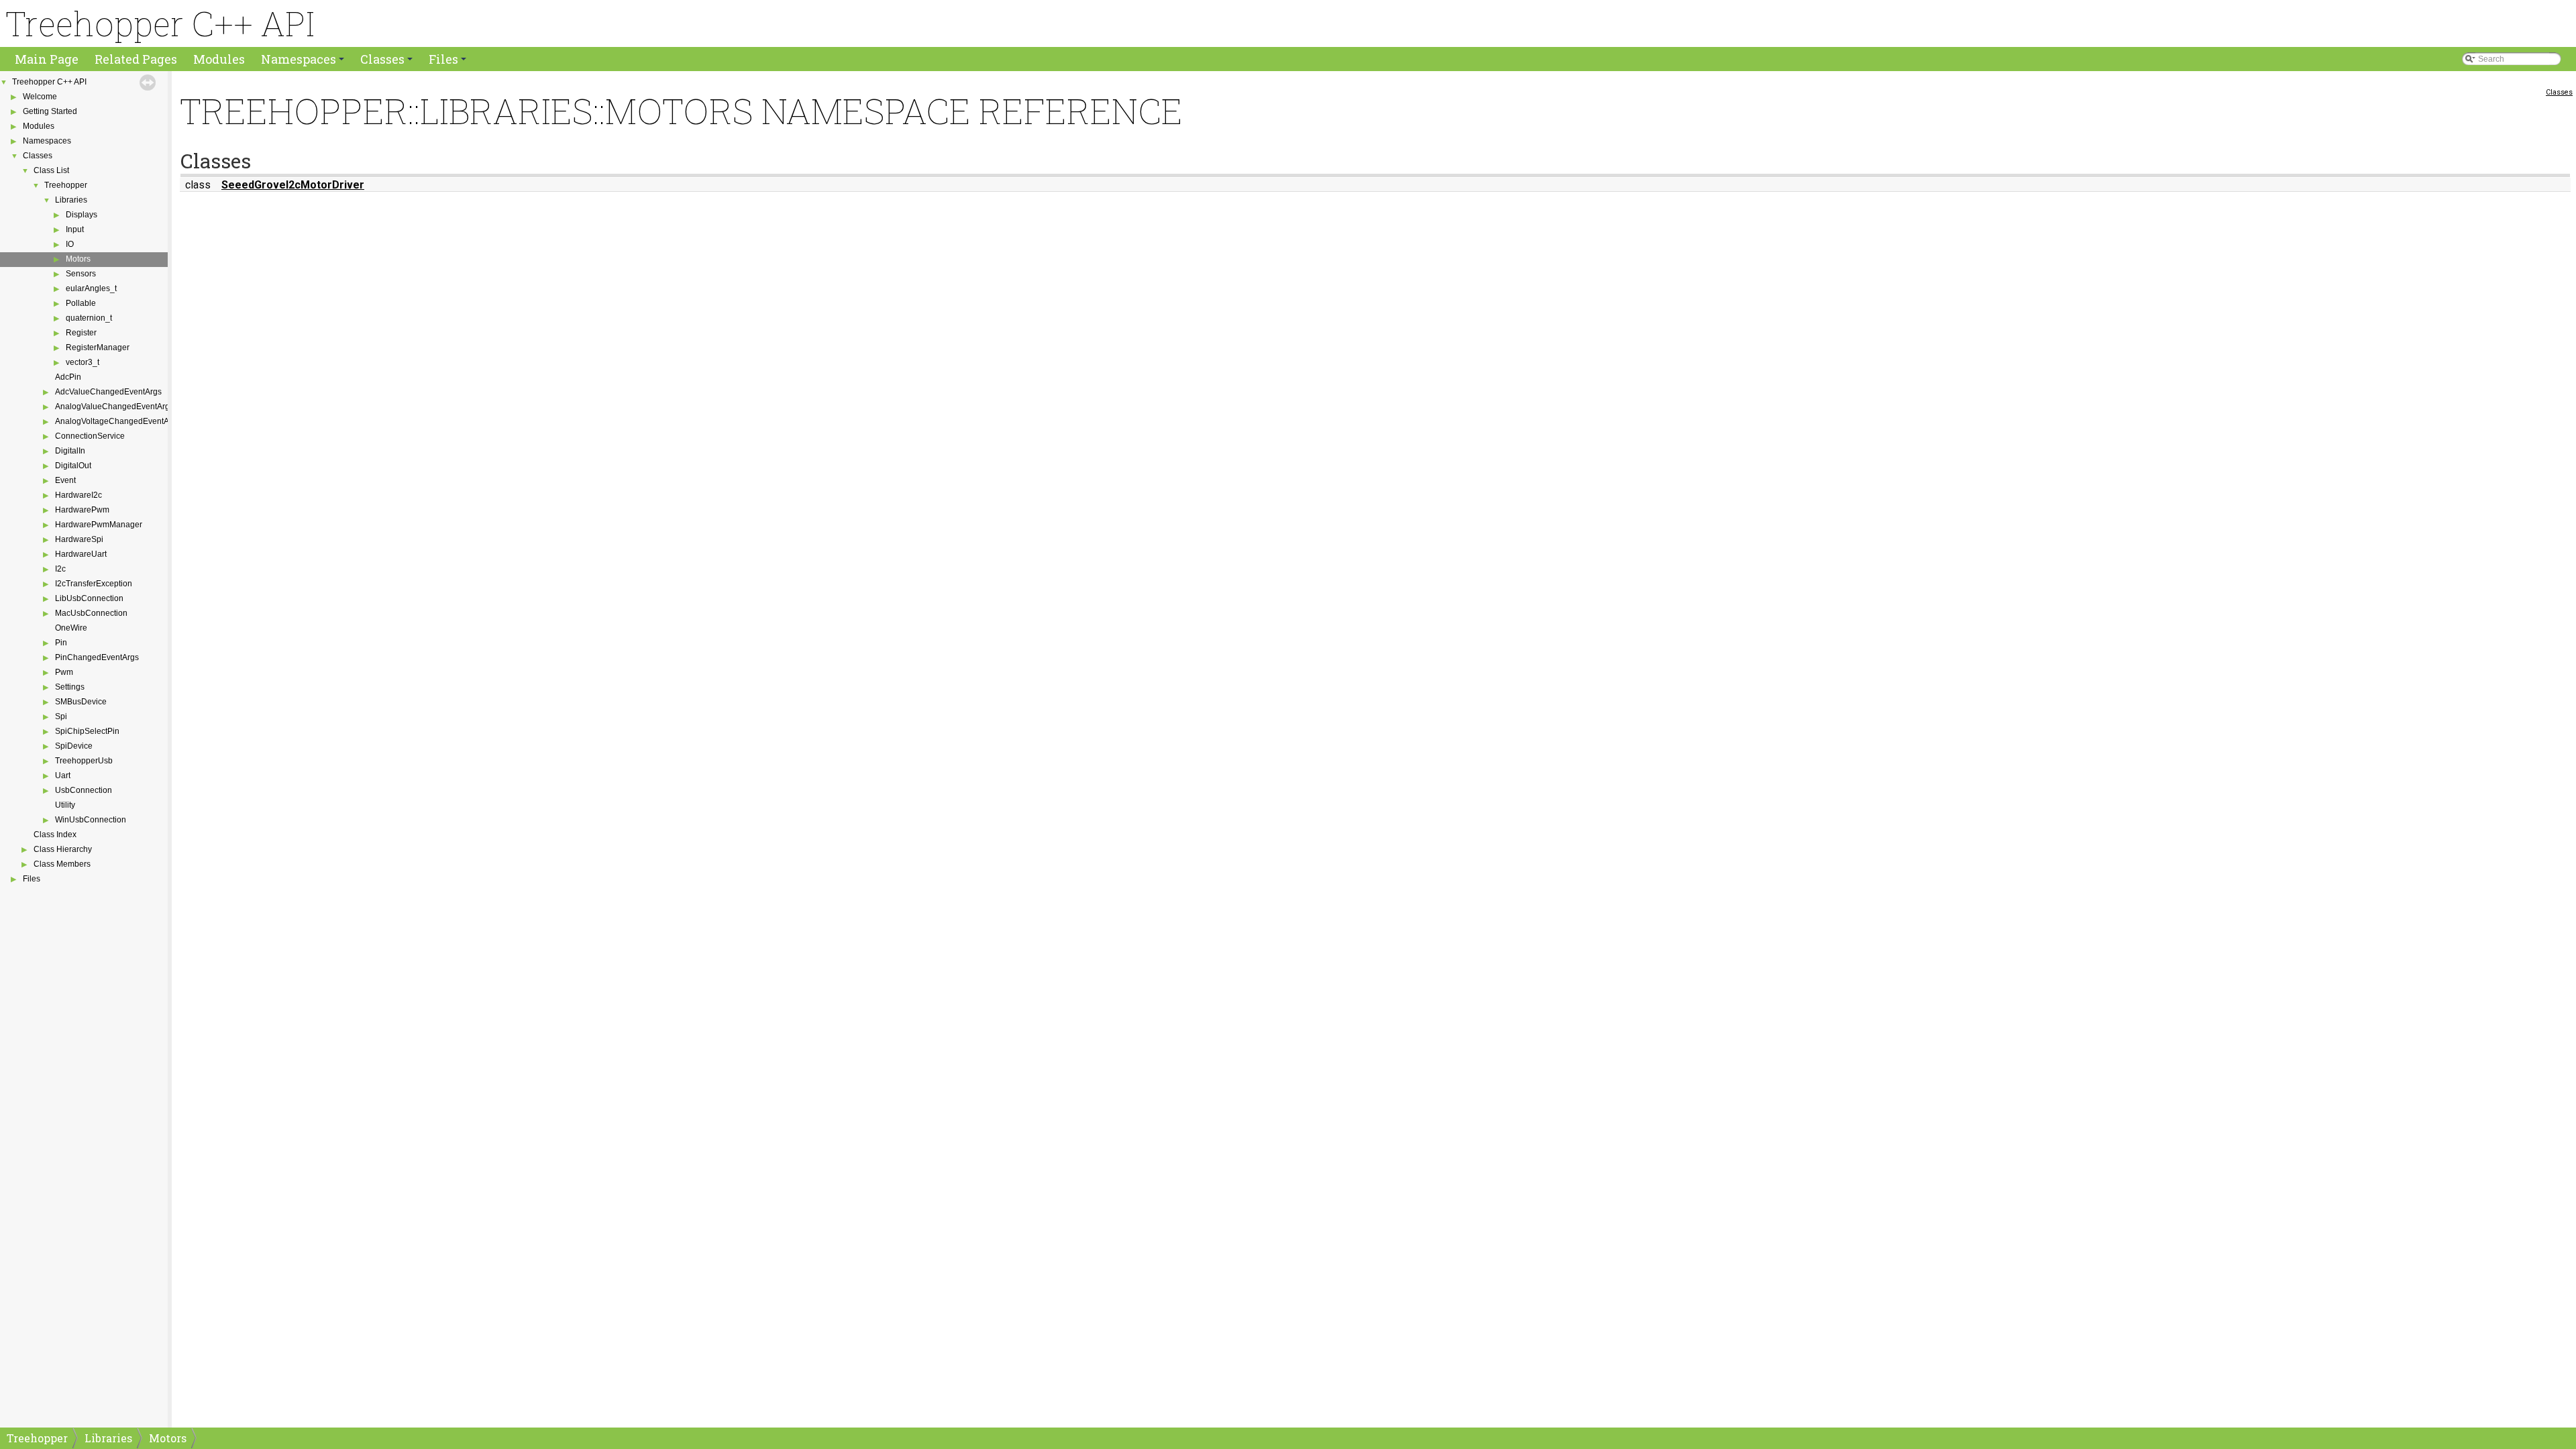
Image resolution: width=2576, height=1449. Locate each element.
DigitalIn (70, 451)
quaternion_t (89, 318)
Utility (65, 805)
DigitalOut (73, 466)
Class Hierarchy (63, 849)
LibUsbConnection (89, 598)
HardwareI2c (78, 495)
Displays (82, 215)
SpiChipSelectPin (87, 731)
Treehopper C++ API (49, 82)
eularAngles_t (91, 288)
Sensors (81, 274)
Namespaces (304, 61)
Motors (78, 259)
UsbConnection (84, 790)
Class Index (55, 835)
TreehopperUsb (84, 761)
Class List (51, 170)
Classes (387, 61)
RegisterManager (98, 347)
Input (75, 229)
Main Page (47, 59)
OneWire (71, 628)
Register (81, 333)
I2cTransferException (94, 584)
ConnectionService (90, 436)
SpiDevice (74, 746)
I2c (60, 569)
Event (65, 480)
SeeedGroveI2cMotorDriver (293, 185)
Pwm (64, 672)
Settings (70, 687)
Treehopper (66, 185)
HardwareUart (81, 554)
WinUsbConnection (91, 820)
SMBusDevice (81, 702)
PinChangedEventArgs (97, 657)
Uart (63, 775)
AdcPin (68, 377)
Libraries (71, 200)
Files (448, 61)
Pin (61, 643)
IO (70, 244)
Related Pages (136, 59)
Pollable (81, 303)
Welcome (40, 97)
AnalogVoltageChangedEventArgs (118, 421)
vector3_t (83, 362)
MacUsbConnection (91, 613)
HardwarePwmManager (99, 525)
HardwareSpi (79, 539)
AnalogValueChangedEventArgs (114, 407)
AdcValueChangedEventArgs (108, 392)
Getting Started (50, 111)
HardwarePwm (82, 510)
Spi (61, 716)
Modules (219, 59)
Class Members (62, 864)
